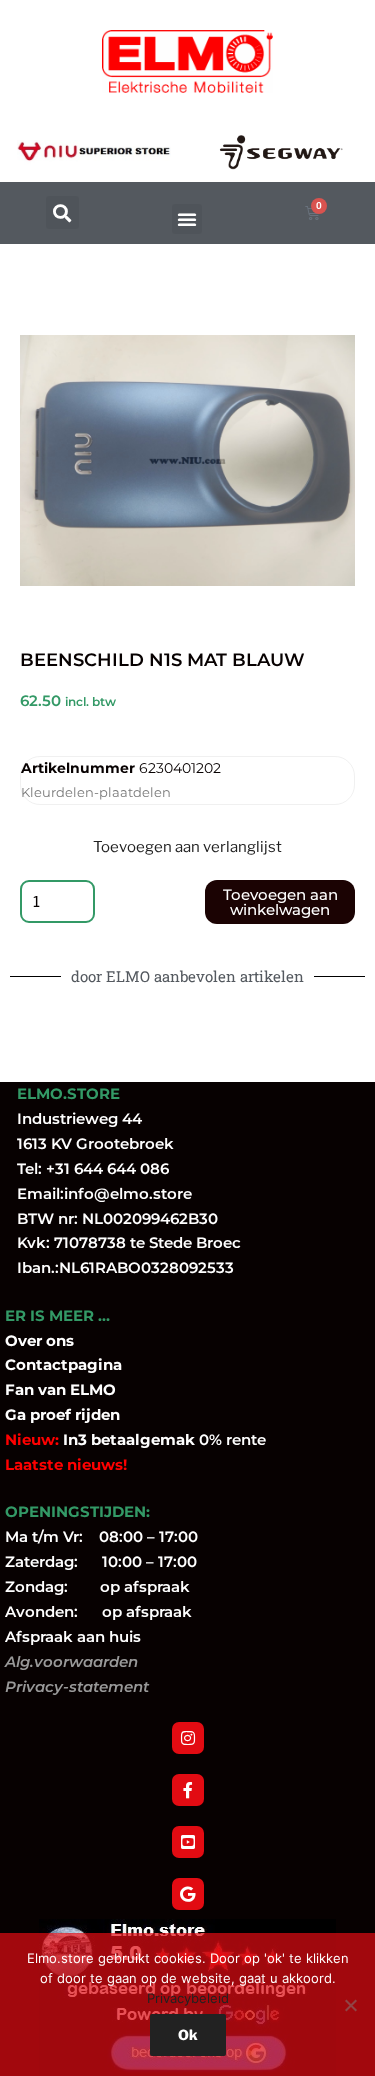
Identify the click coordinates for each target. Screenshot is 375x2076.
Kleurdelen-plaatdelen (96, 792)
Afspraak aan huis (73, 1636)
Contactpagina (63, 1364)
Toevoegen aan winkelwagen (280, 902)
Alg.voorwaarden (71, 1661)
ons (60, 1340)
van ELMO (75, 1389)
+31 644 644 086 (107, 1168)
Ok (188, 2034)
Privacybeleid (188, 1998)
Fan (19, 1389)
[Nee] (350, 2005)
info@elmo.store (128, 1193)
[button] (62, 212)
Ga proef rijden (62, 1414)
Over (25, 1340)
